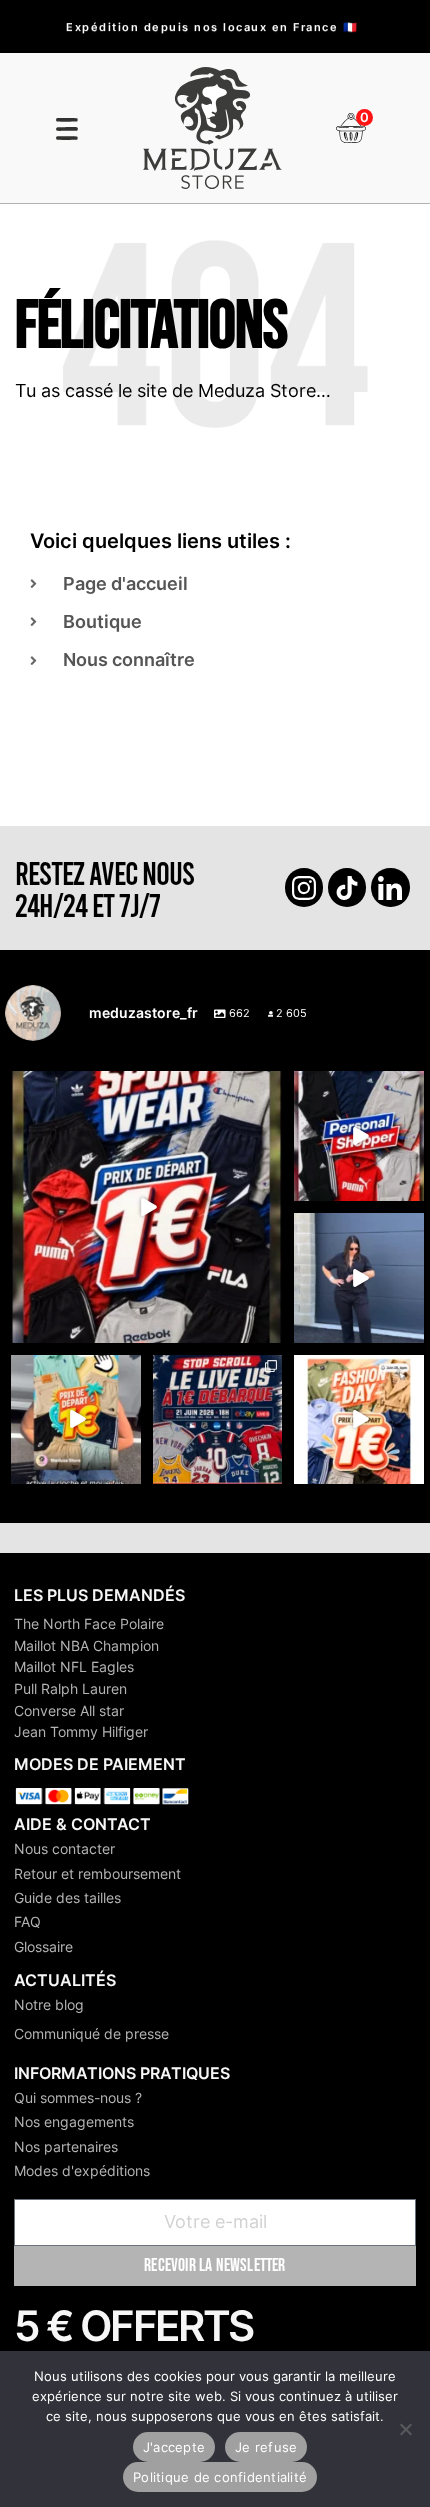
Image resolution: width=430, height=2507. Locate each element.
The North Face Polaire (89, 1623)
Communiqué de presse (91, 2033)
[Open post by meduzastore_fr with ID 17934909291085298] (359, 1420)
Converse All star (69, 1710)
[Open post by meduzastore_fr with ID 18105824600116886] (359, 1136)
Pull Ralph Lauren (70, 1688)
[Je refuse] (405, 2429)
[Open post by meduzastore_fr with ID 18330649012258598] (146, 1206)
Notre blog (49, 2004)
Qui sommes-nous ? (78, 2097)
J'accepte (174, 2447)
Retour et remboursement (97, 1873)
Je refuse (266, 2447)
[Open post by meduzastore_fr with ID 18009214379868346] (76, 1420)
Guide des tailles (67, 1897)
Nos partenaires (66, 2146)
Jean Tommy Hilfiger (81, 1731)
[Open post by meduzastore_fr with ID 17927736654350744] (359, 1278)
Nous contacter (64, 1848)
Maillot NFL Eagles (74, 1666)
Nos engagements (74, 2121)
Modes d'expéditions (82, 2170)
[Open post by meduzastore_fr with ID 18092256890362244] (218, 1420)
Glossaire (43, 1946)
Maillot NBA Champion (86, 1645)
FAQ (27, 1921)
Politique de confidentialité (220, 2477)
